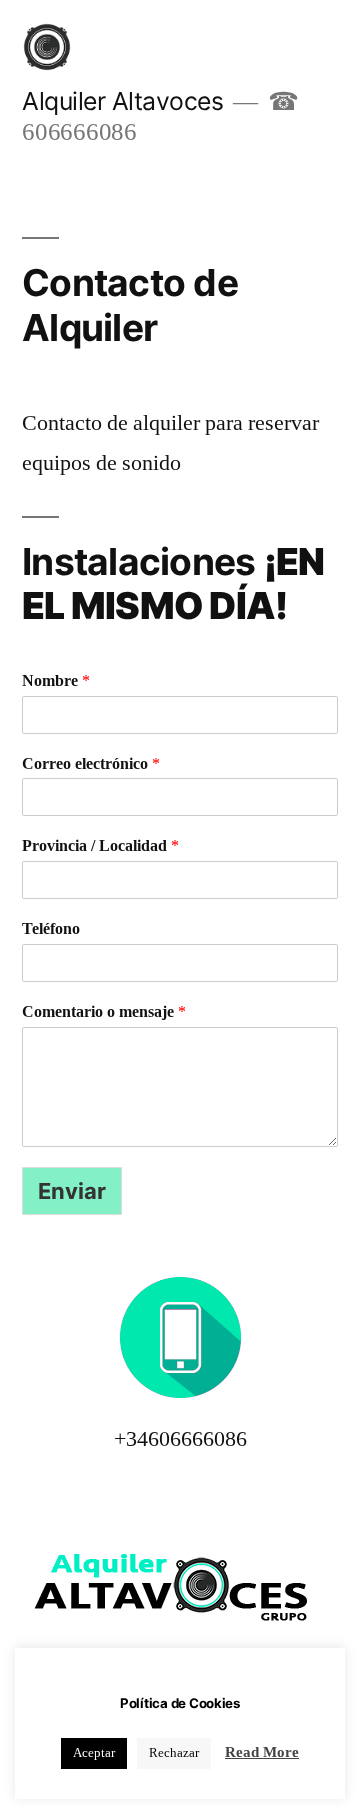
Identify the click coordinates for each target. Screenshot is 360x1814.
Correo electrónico (91, 764)
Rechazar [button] (174, 1753)
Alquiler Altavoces (122, 101)
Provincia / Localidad (100, 846)
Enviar (72, 1191)
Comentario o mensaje (104, 1012)
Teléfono (51, 929)
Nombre (56, 681)
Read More (262, 1752)
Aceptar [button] (94, 1753)
